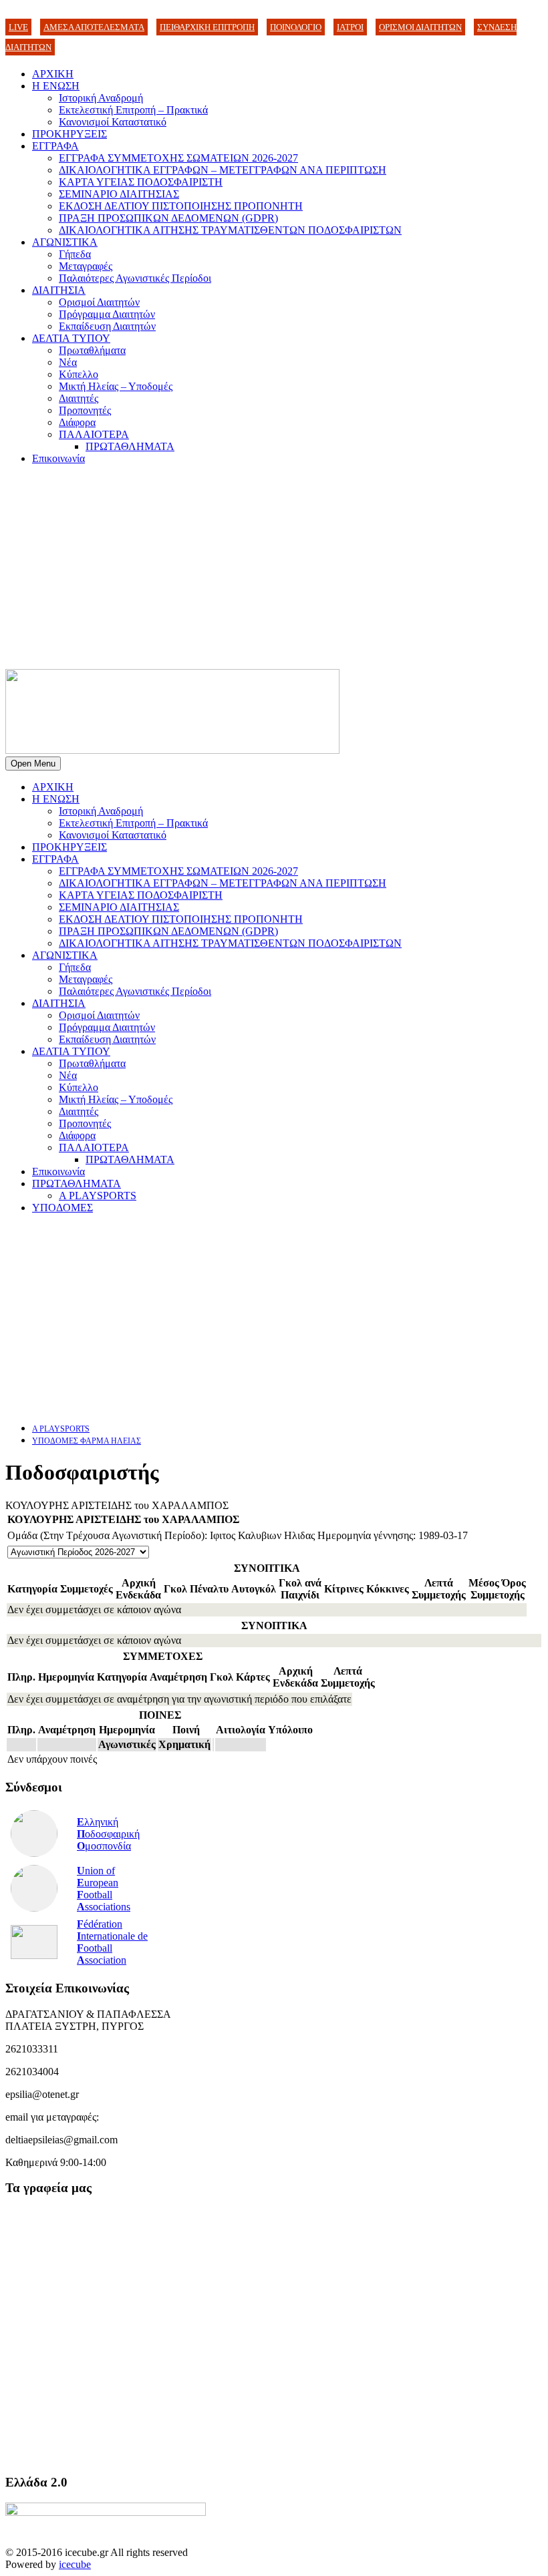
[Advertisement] (274, 569)
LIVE (18, 27)
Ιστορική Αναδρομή (101, 98)
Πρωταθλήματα (92, 350)
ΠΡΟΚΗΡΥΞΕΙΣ (70, 134)
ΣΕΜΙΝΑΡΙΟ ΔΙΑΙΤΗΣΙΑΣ (119, 194)
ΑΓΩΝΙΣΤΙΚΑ (65, 242)
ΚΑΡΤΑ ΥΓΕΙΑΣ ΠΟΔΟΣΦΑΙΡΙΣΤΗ (141, 182)
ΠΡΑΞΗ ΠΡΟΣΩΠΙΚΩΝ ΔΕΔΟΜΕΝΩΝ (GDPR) (168, 218)
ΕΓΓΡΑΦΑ (55, 146)
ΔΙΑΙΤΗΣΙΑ (59, 290)
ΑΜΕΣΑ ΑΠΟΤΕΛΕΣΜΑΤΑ (94, 27)
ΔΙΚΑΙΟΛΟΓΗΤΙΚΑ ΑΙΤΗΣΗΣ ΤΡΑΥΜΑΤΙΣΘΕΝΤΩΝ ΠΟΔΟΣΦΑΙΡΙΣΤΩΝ (230, 230)
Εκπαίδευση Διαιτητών (107, 326)
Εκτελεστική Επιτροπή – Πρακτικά (133, 110)
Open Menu (33, 764)
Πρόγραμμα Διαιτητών (107, 314)
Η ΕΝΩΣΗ (56, 86)
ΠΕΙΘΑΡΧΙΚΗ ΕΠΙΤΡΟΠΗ (207, 27)
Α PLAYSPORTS (98, 1196)
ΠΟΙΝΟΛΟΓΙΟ (296, 27)
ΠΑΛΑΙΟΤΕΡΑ (94, 434)
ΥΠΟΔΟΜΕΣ (62, 1208)
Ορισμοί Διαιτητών (99, 302)
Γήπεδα (75, 254)
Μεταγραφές (86, 266)
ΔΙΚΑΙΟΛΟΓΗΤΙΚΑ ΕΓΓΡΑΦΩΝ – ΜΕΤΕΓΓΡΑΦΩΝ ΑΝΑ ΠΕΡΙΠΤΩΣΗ (223, 170)
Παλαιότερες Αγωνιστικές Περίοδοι (135, 278)
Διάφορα (77, 422)
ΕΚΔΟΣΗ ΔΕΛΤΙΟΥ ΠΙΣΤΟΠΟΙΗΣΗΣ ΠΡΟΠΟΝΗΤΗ (181, 206)
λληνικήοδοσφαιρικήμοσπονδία (108, 1834)
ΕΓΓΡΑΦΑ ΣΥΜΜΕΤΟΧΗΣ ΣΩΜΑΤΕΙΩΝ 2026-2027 (178, 158)
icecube (75, 2564)
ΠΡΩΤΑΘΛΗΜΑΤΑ (130, 446)
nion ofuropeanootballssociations (104, 1889)
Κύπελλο (79, 374)
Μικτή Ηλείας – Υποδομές (116, 386)
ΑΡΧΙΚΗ (53, 74)
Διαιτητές (79, 398)
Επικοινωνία (58, 458)
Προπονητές (85, 410)
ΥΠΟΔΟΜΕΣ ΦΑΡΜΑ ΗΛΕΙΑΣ (87, 1441)
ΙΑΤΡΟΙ (350, 27)
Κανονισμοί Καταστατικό (113, 122)
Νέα (68, 362)
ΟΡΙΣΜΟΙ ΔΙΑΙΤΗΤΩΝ (420, 27)
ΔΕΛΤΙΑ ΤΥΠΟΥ (71, 338)
